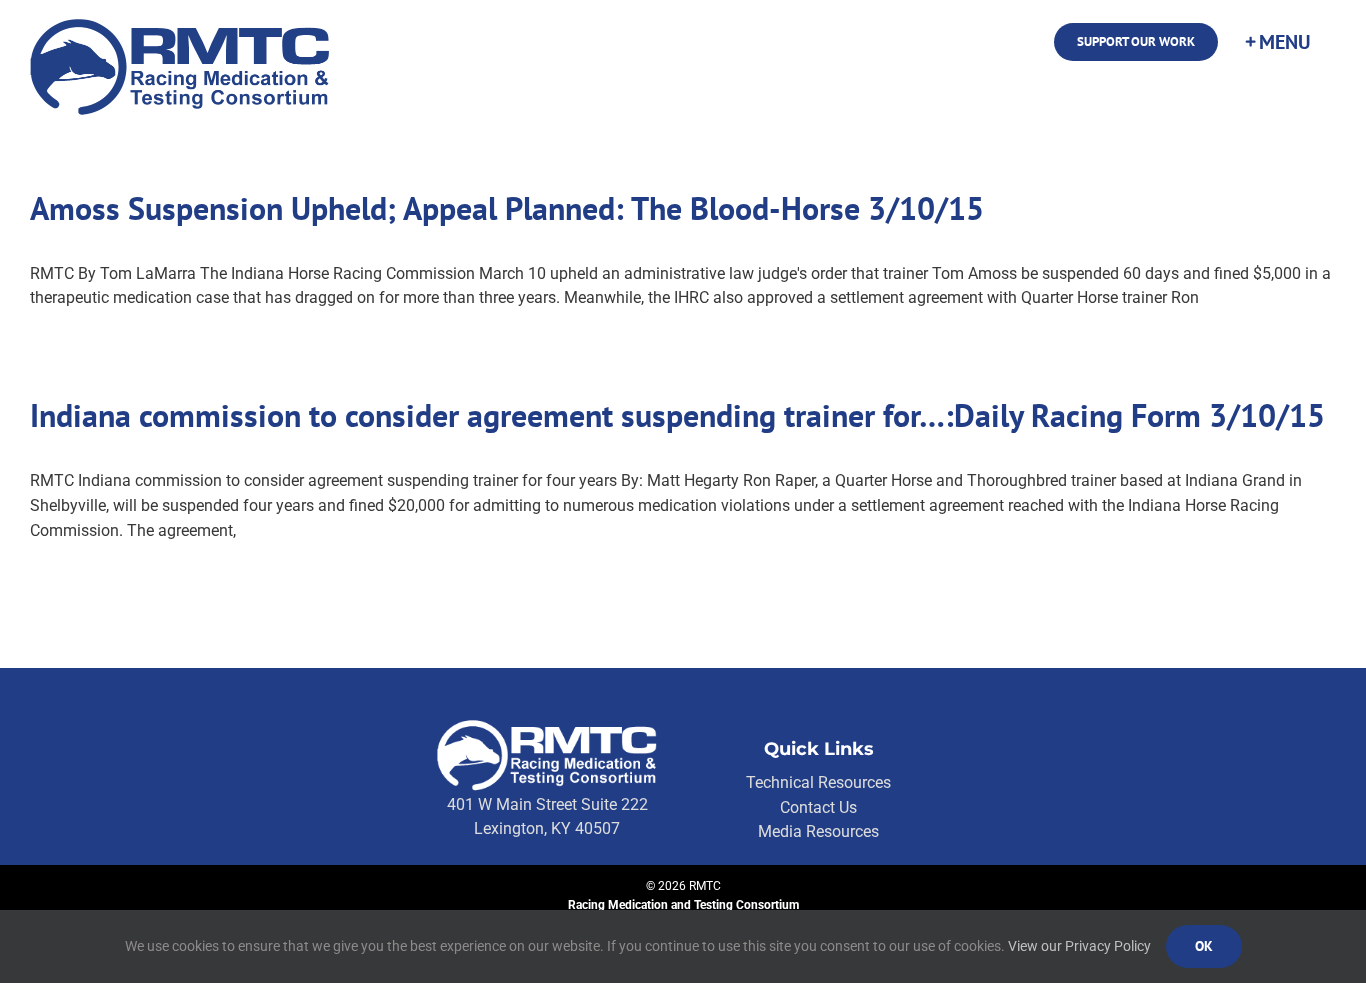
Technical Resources (818, 782)
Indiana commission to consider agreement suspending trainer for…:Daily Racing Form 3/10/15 (677, 415)
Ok (1204, 946)
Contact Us (818, 807)
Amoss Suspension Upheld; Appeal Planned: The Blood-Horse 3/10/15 (507, 208)
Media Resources (818, 831)
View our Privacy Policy (1079, 946)
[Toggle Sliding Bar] (1277, 42)
